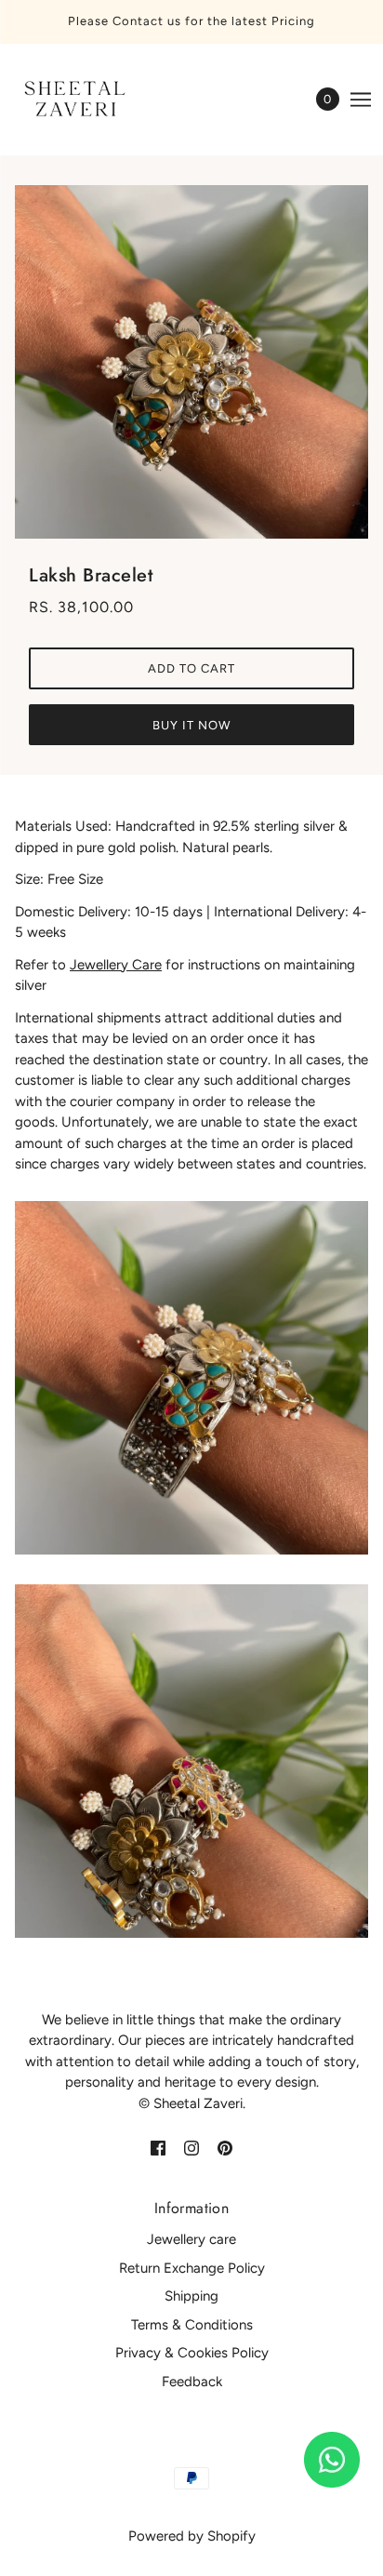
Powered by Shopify (192, 2536)
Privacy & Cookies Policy (192, 2353)
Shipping (191, 2296)
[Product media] (191, 1378)
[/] (91, 100)
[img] (158, 2147)
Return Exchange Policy (192, 2268)
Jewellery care (191, 2239)
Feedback (192, 2382)
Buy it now (191, 725)
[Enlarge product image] (191, 362)
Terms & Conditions (192, 2325)
